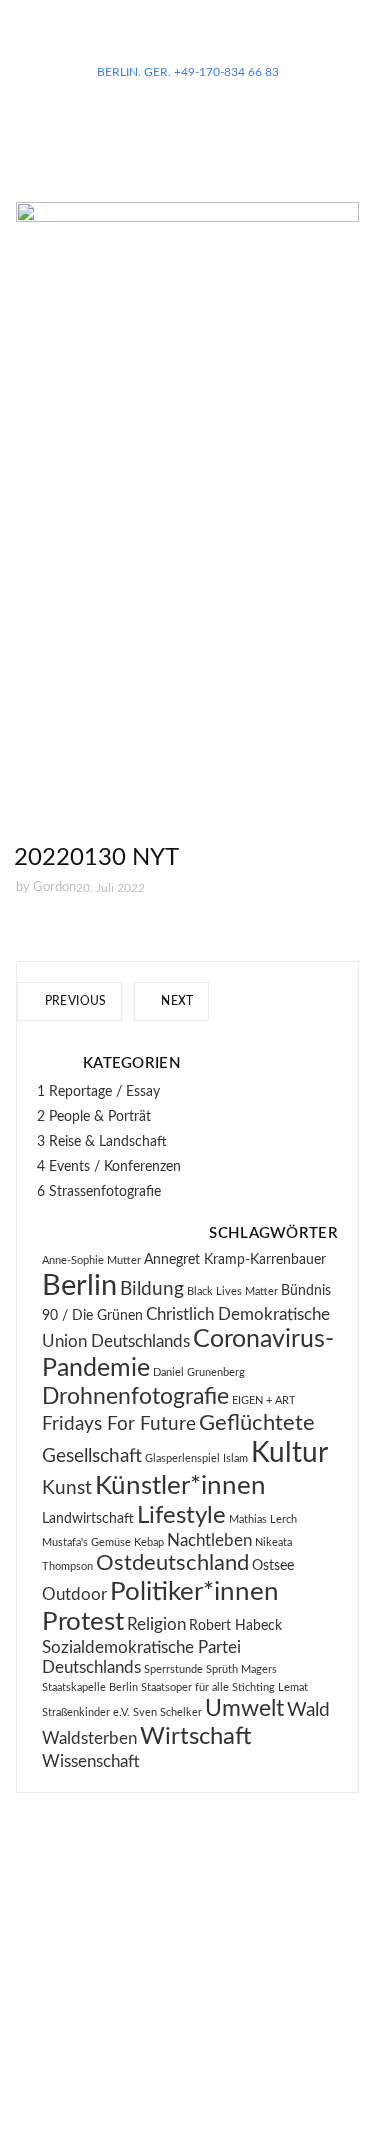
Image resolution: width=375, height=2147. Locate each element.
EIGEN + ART (264, 1400)
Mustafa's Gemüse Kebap (103, 1542)
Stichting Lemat (270, 1687)
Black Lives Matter (232, 1291)
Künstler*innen (180, 1486)
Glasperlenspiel (182, 1458)
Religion (156, 1625)
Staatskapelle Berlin (90, 1687)
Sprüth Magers (241, 1669)
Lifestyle (181, 1516)
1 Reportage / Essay (98, 1092)
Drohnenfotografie (135, 1397)
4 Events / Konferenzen (109, 1167)
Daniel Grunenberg (199, 1372)
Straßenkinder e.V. (86, 1712)
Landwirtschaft (88, 1519)
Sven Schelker (167, 1712)
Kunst (67, 1488)
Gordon (54, 887)
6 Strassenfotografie (99, 1192)
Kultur (289, 1453)
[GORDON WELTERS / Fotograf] (188, 40)
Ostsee (273, 1566)
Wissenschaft (91, 1762)
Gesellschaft (92, 1456)
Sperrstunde (173, 1669)
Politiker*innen (194, 1592)
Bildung (152, 1289)
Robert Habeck (235, 1626)
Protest (83, 1622)
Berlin (79, 1286)
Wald (308, 1710)
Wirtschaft (195, 1737)
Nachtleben (209, 1541)
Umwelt (244, 1709)
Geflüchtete (257, 1423)
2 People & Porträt (94, 1117)
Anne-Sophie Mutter (91, 1260)
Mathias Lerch (263, 1519)
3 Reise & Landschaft (102, 1142)
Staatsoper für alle (185, 1687)
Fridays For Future (119, 1424)
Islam (235, 1458)
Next (176, 1001)
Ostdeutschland (172, 1563)
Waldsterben (89, 1739)
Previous (73, 1001)
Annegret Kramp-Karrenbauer (235, 1260)
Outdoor (74, 1595)
